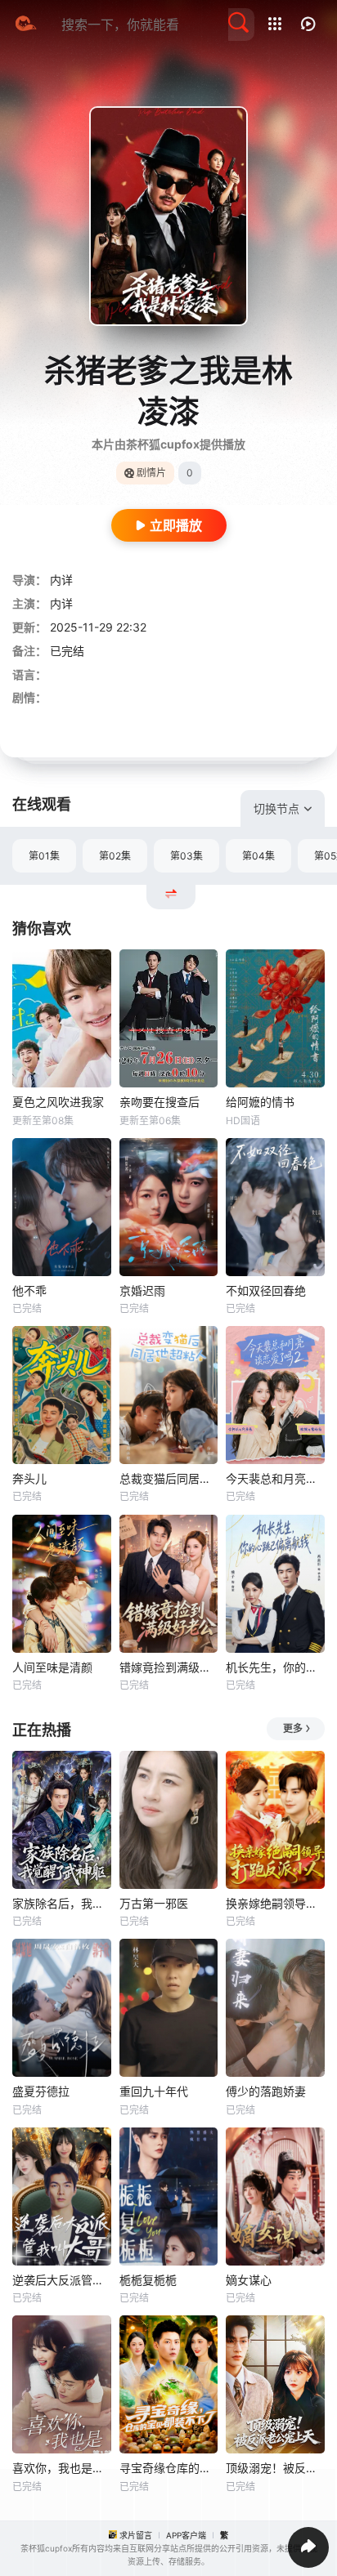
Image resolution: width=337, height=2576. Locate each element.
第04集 (258, 856)
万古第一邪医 (154, 1903)
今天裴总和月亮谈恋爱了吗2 (275, 1478)
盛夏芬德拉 (41, 2091)
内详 (61, 580)
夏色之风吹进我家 (58, 1102)
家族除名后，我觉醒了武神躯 (62, 1903)
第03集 (186, 856)
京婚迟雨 (142, 1290)
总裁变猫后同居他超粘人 (169, 1478)
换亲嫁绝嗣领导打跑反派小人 (275, 1903)
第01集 (44, 856)
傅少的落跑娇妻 (266, 2091)
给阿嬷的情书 (260, 1102)
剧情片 (151, 473)
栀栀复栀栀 (148, 2280)
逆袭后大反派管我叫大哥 (62, 2280)
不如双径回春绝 (266, 1290)
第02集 (115, 856)
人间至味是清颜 (52, 1667)
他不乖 (29, 1290)
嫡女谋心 (249, 2280)
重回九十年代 (154, 2091)
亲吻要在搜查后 (160, 1102)
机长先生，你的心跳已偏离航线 (275, 1667)
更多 (293, 1728)
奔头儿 (29, 1478)
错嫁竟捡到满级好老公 (169, 1667)
